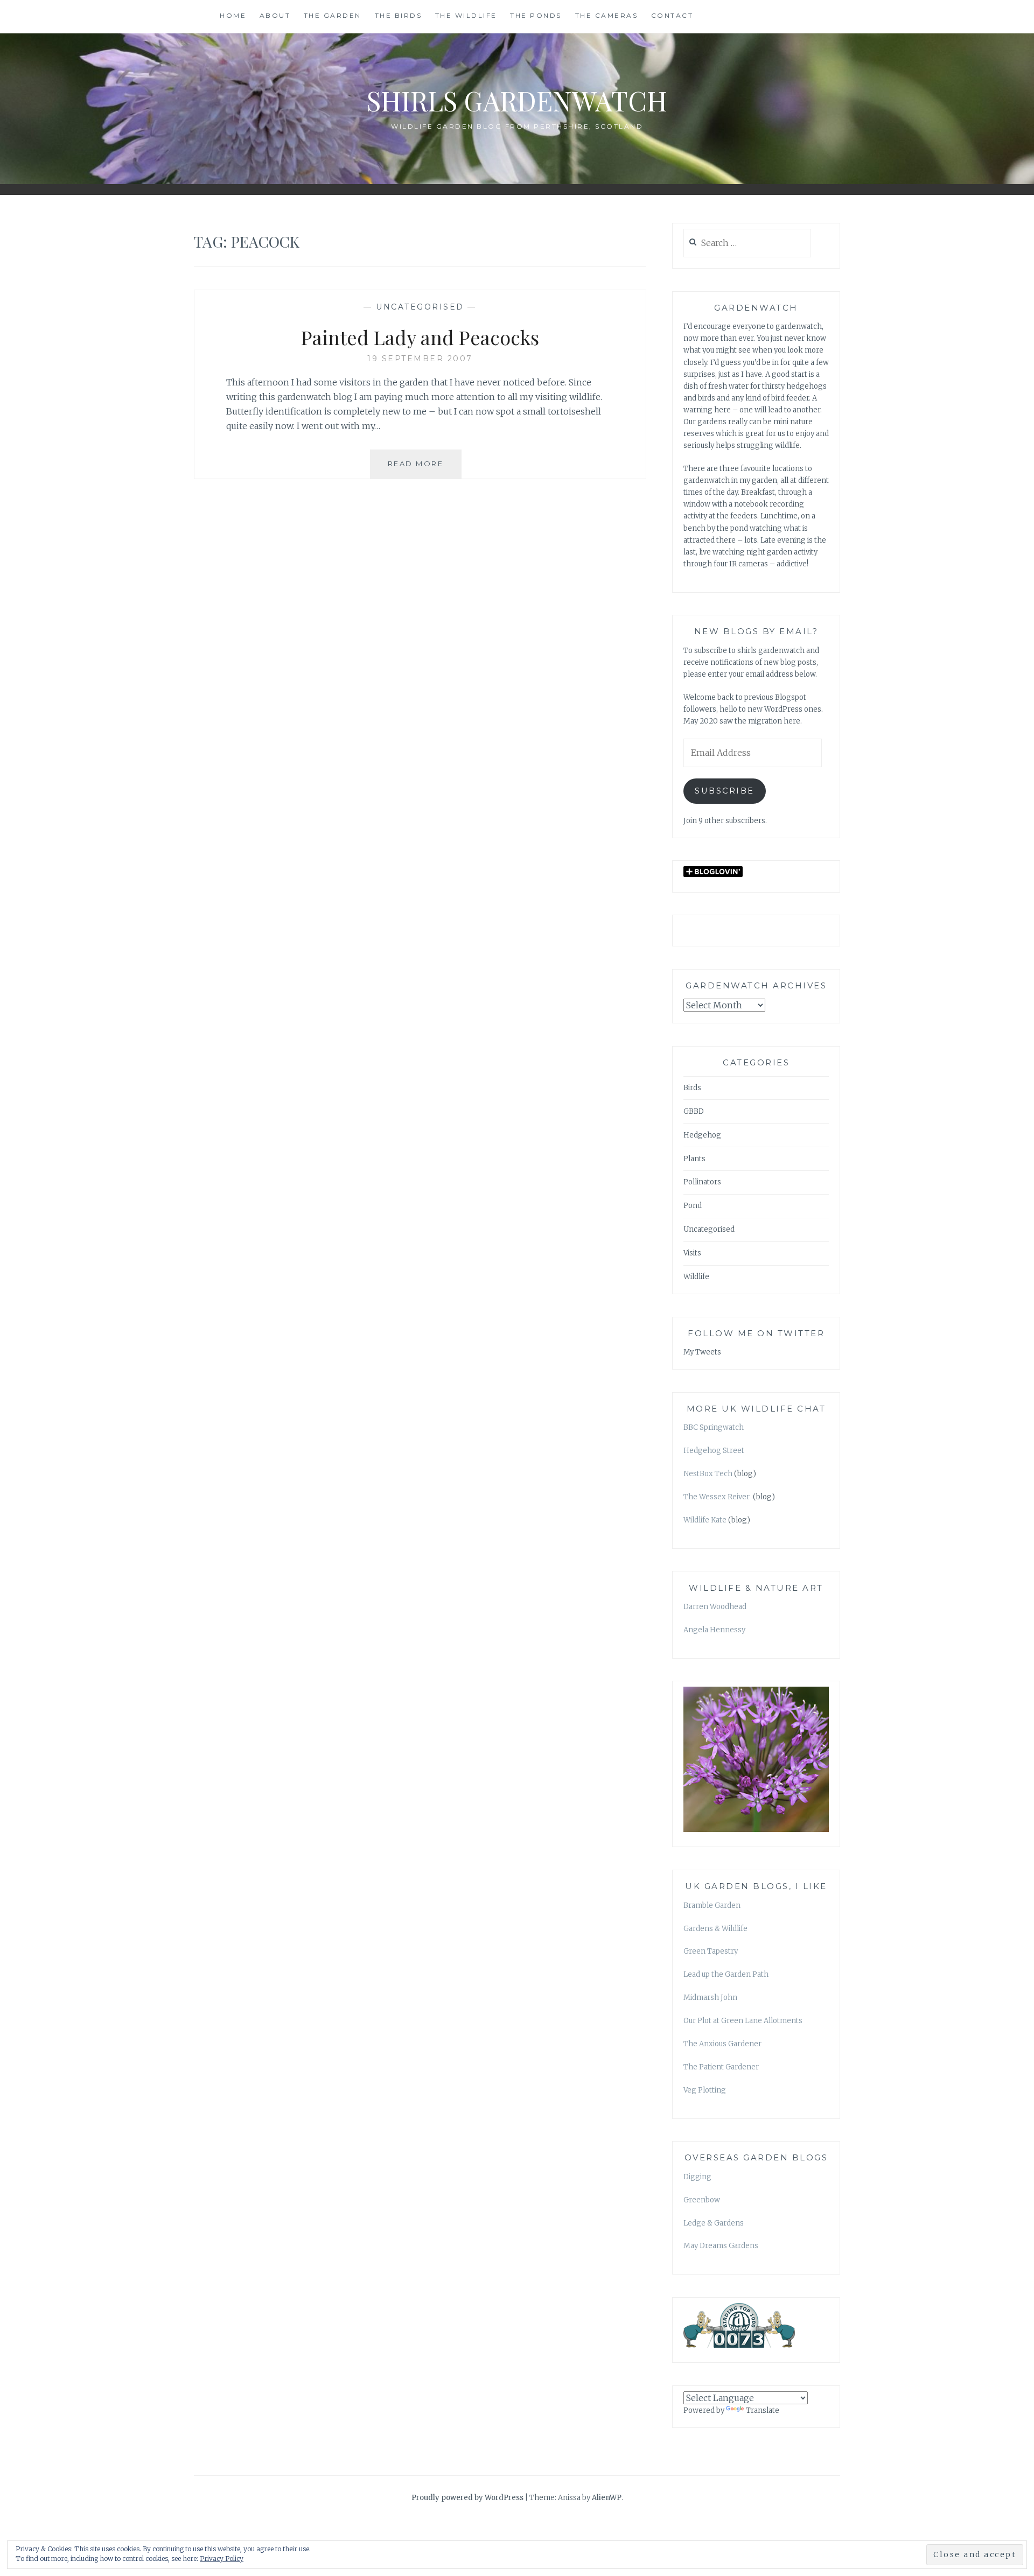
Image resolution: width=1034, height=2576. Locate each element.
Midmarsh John (710, 1998)
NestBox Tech (708, 1474)
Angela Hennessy (714, 1630)
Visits (692, 1253)
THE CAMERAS (607, 15)
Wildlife (696, 1277)
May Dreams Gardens (721, 2246)
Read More (425, 469)
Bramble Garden (712, 1905)
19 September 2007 (420, 359)
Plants (694, 1159)
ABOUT (275, 15)
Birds (692, 1088)
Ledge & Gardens (714, 2223)
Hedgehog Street (714, 1451)
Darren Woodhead (715, 1607)
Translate (763, 2410)
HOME (233, 15)
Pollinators (702, 1182)
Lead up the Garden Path (726, 1974)
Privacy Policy (222, 2559)
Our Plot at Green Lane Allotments (743, 2021)
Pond (693, 1206)
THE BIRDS (399, 15)
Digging (697, 2177)
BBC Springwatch (714, 1427)
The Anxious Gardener (722, 2044)
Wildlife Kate (705, 1520)
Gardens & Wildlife (715, 1929)
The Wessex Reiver (717, 1497)
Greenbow (702, 2200)
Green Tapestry (711, 1951)
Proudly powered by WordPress (467, 2498)
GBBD (694, 1111)
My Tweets (702, 1352)
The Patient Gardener (721, 2067)
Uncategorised (420, 307)
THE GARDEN (333, 15)
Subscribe (725, 791)
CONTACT (672, 15)
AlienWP (607, 2498)
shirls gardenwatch (517, 100)
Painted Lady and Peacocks (420, 337)
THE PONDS (536, 15)
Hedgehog (702, 1135)
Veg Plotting (705, 2090)
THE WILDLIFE (466, 15)
